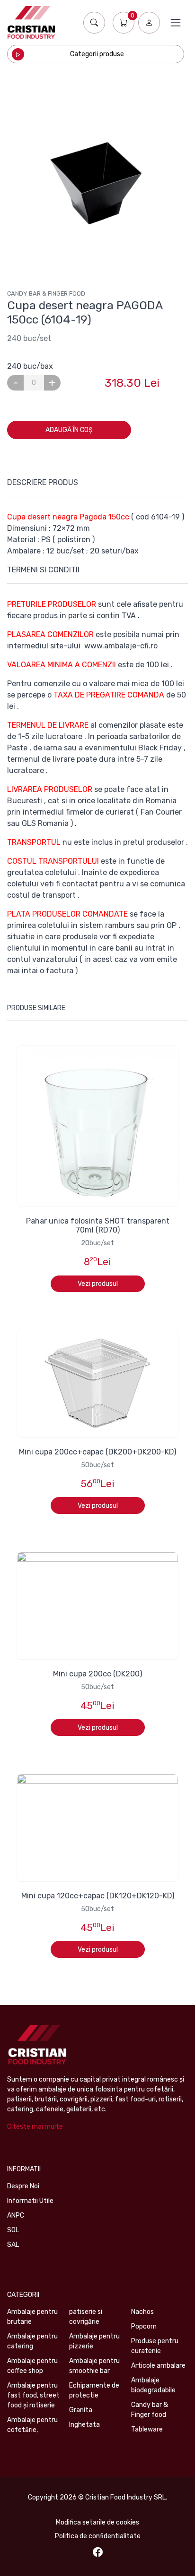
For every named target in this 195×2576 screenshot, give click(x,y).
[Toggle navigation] (176, 23)
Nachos (142, 2312)
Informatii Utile (30, 2201)
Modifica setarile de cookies (97, 2522)
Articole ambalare (158, 2366)
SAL (13, 2245)
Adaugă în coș (69, 430)
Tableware (147, 2429)
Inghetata (84, 2425)
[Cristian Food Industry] (31, 22)
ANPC (16, 2215)
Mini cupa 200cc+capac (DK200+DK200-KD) (97, 1452)
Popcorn (144, 2326)
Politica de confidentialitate (98, 2536)
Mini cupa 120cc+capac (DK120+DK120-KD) (98, 1896)
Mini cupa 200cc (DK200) (97, 1674)
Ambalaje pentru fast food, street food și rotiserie (33, 2395)
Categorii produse (97, 54)
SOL (13, 2230)
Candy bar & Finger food (46, 293)
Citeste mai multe (35, 2127)
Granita (81, 2410)
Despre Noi (23, 2186)
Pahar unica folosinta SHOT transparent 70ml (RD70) (98, 1225)
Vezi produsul (98, 1284)
